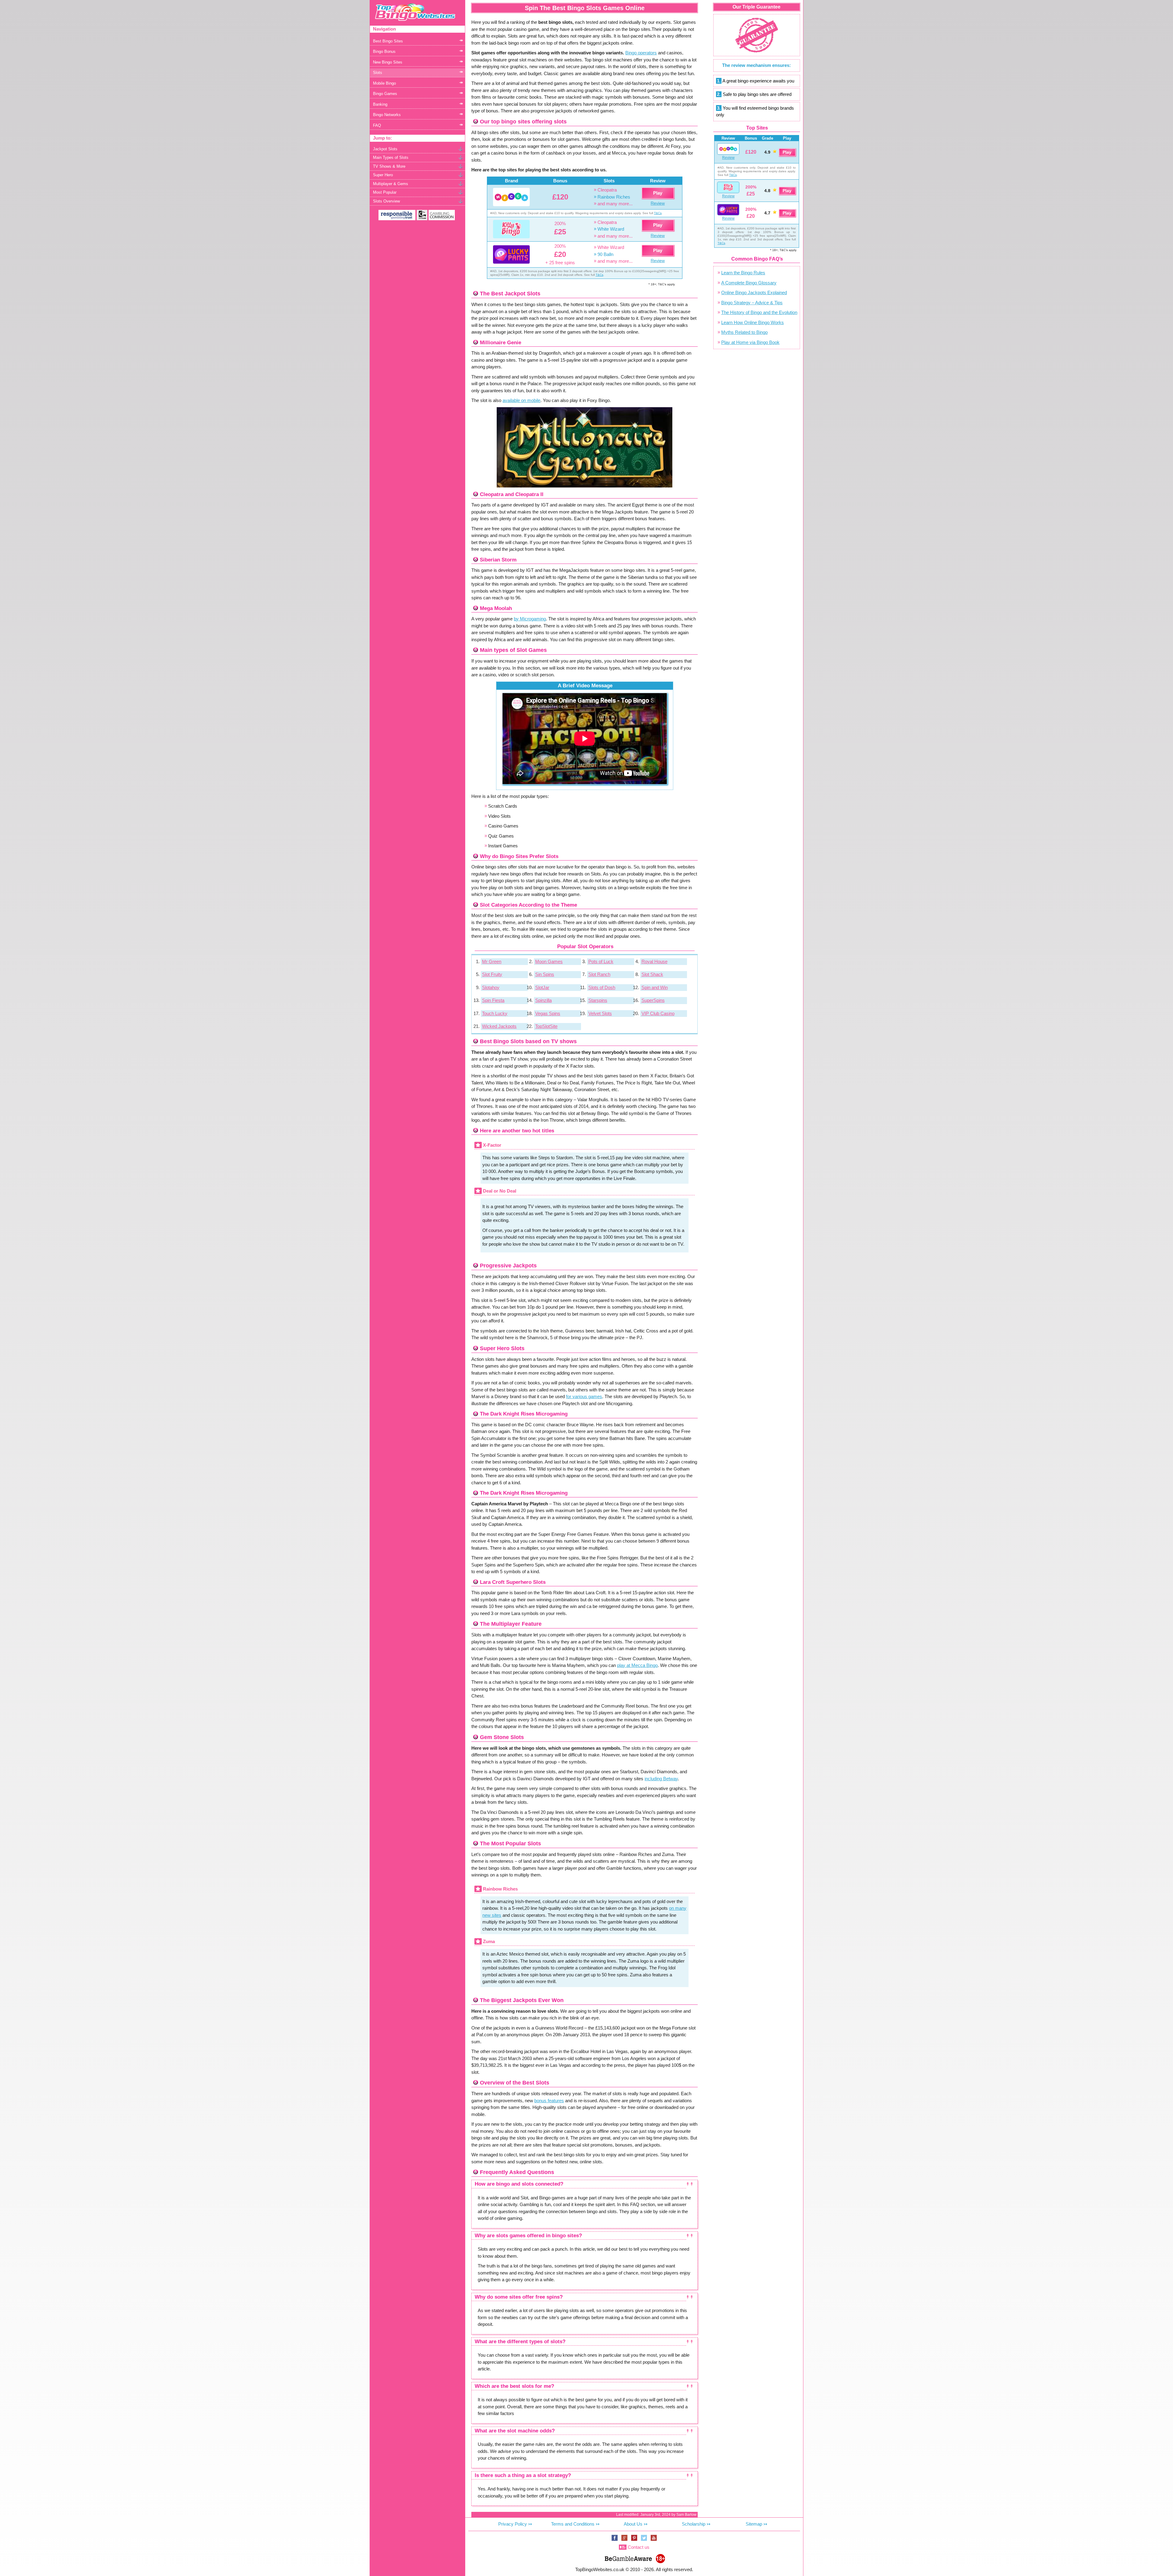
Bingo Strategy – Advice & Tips (752, 303)
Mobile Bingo (384, 83)
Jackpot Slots (385, 149)
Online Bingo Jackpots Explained (754, 292)
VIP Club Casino (658, 1013)
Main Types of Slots (391, 157)
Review (658, 203)
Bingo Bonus (384, 51)
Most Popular (385, 192)
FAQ (377, 125)
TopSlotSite (546, 1026)
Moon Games (549, 961)
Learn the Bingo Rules (743, 273)
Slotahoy (491, 987)
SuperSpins (653, 1000)
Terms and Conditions (573, 2524)
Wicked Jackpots (499, 1026)
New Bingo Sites (388, 62)
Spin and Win (655, 987)
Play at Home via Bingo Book (750, 342)
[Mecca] (511, 197)
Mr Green (492, 961)
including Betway (661, 1779)
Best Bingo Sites (388, 41)
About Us (633, 2524)
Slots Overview (386, 201)
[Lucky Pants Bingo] (511, 254)
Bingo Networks (387, 115)
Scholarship (694, 2524)
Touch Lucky (495, 1013)
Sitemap (754, 2524)
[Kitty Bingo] (511, 229)
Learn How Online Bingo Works (753, 322)
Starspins (598, 1000)
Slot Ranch (599, 974)
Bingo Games (385, 94)
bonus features (549, 2101)
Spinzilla (543, 1000)
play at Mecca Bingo (637, 1665)
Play (658, 193)
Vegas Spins (548, 1013)
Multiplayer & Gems (391, 184)
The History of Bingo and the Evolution (759, 312)
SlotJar (542, 987)
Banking (380, 104)
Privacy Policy (513, 2524)
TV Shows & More (389, 166)
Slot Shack (652, 974)
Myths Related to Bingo (744, 332)
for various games (584, 1396)
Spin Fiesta (493, 1000)
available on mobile (521, 400)
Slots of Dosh (602, 987)
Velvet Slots (600, 1013)
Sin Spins (545, 974)
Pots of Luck (601, 961)
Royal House (654, 961)
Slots (378, 73)
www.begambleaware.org (628, 2558)
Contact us (639, 2547)
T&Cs (658, 213)
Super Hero (383, 175)
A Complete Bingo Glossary (749, 283)
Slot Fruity (492, 974)
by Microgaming (530, 619)
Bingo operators (641, 53)
